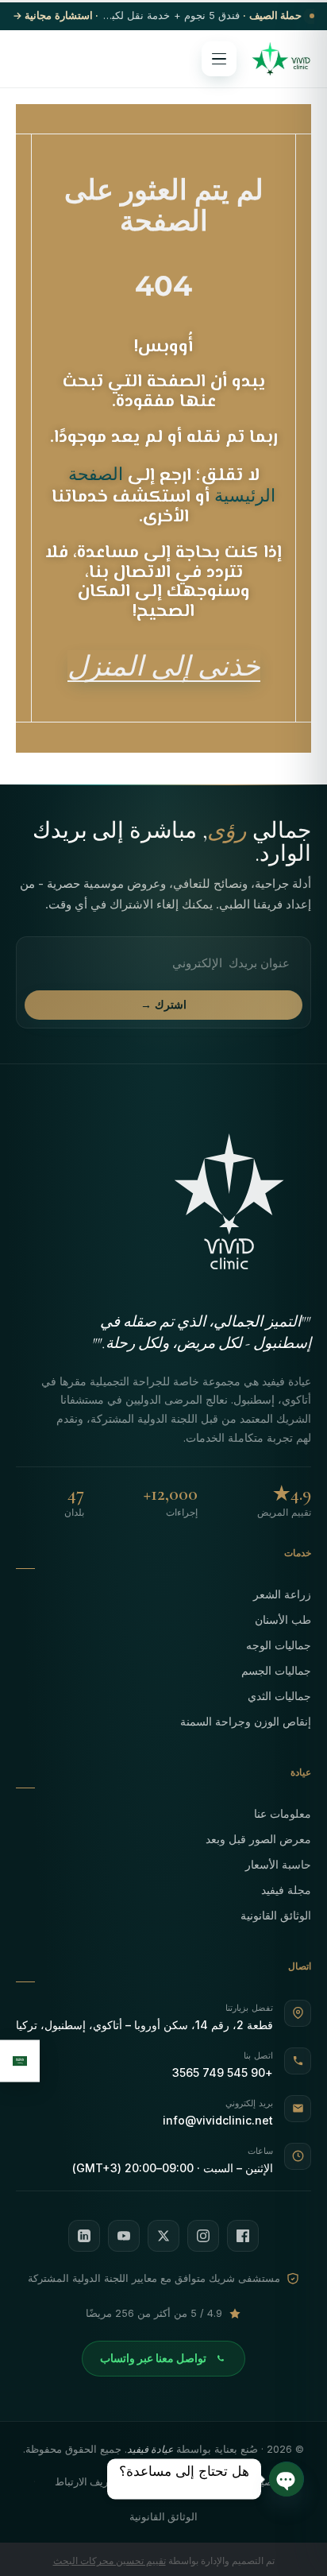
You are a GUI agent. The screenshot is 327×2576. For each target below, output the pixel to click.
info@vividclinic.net (218, 2120)
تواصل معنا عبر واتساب (153, 2358)
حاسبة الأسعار (278, 1864)
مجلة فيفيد (286, 1890)
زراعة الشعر (282, 1594)
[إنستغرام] (203, 2236)
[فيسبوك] (243, 2236)
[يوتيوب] (124, 2236)
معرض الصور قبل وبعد (258, 1839)
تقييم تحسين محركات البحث (110, 2561)
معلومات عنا (283, 1813)
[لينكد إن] (84, 2236)
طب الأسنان (283, 1619)
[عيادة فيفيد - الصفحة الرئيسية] (281, 59)
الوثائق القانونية (276, 1915)
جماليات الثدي (279, 1696)
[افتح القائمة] (219, 59)
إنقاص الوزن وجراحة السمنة (246, 1721)
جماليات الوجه (279, 1645)
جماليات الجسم (276, 1670)
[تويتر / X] (163, 2236)
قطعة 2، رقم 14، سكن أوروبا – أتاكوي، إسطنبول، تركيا (144, 2025)
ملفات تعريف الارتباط (100, 2482)
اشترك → (163, 1005)
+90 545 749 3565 (223, 2072)
